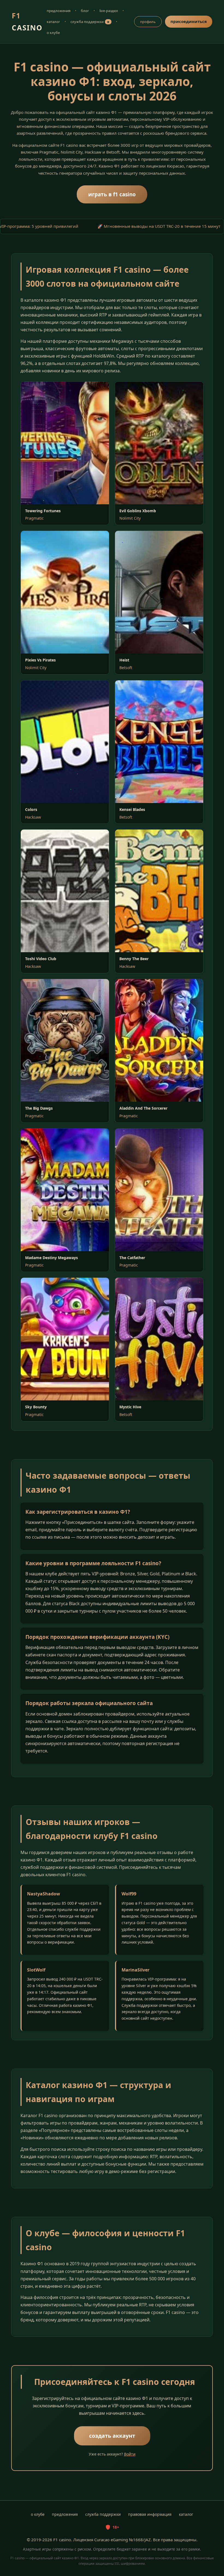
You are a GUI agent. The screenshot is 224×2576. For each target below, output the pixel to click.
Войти (130, 2454)
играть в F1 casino (112, 194)
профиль (148, 22)
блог (85, 11)
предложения (59, 11)
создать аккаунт (112, 2436)
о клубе (53, 33)
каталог (53, 22)
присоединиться (189, 21)
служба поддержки (90, 22)
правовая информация (150, 2514)
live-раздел (109, 11)
